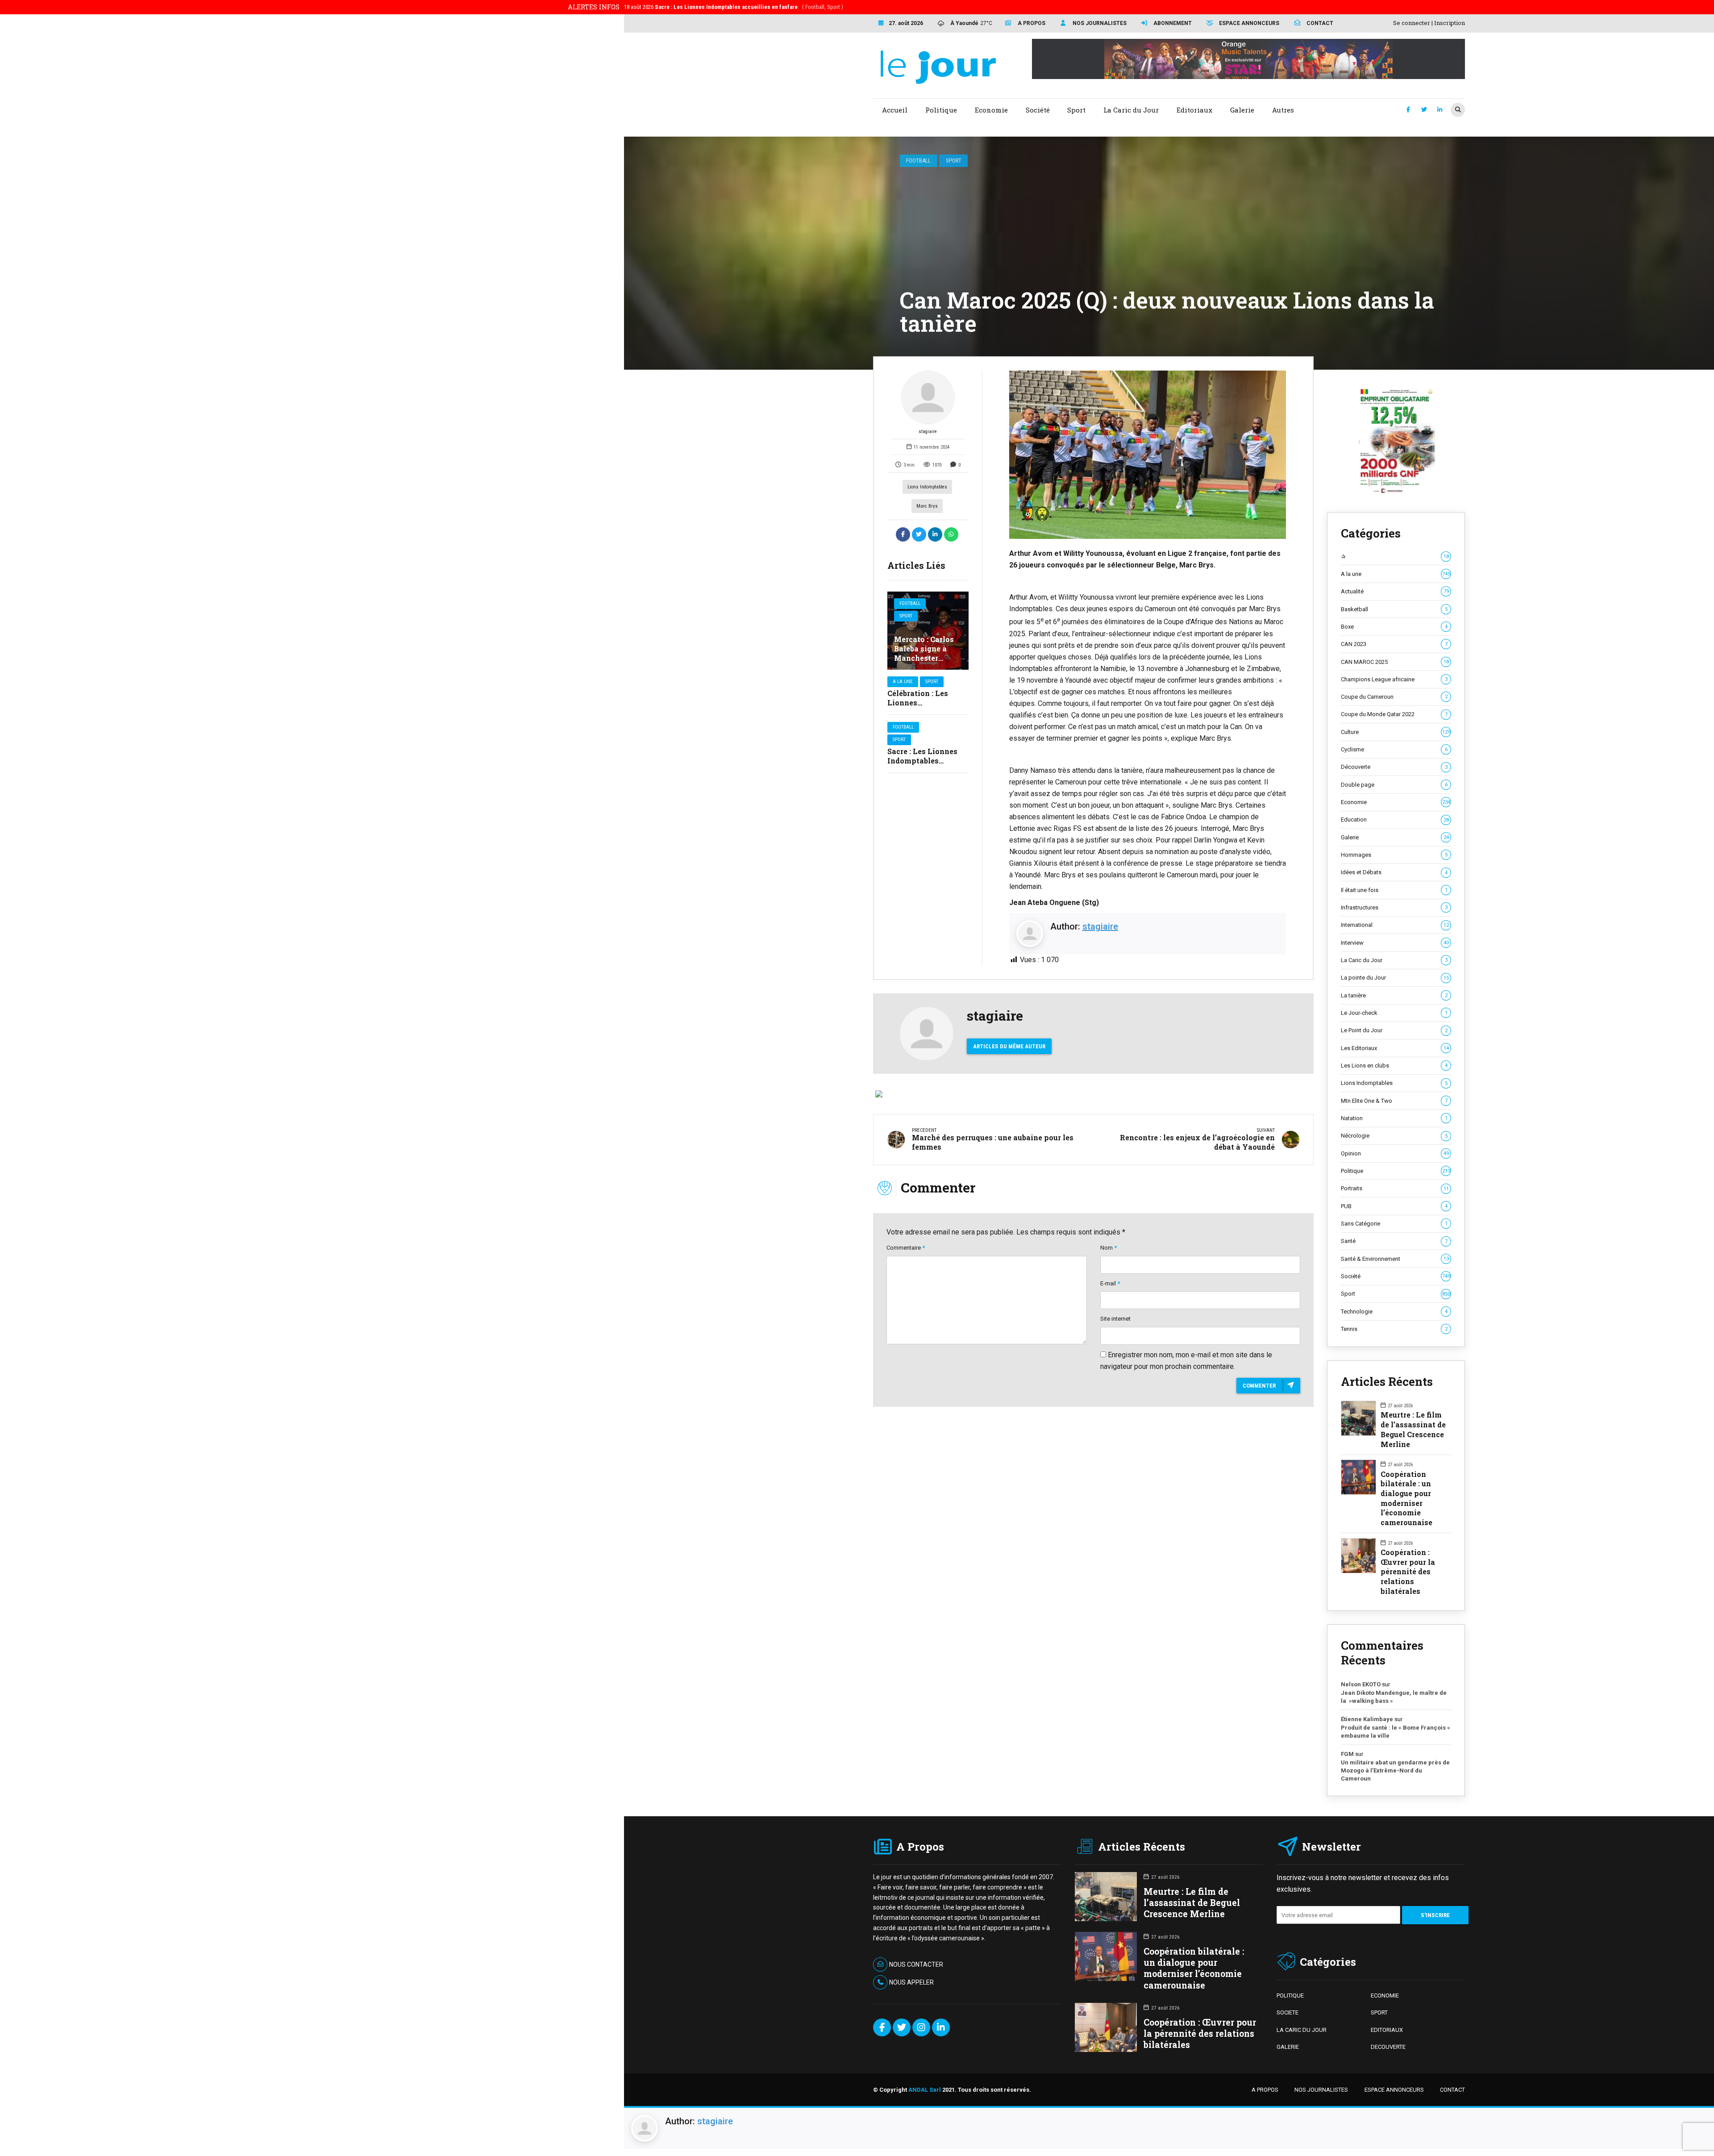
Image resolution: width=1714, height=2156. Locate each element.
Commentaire (906, 1248)
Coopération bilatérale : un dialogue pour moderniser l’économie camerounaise (1406, 1498)
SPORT (1379, 2012)
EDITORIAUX (1387, 2030)
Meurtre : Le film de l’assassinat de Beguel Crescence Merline (1413, 1429)
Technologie (1394, 1312)
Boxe (1394, 627)
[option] (1148, 455)
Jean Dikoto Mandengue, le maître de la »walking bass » (1394, 1697)
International (1395, 925)
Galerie (1395, 837)
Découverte (1394, 767)
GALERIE (1288, 2047)
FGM (1347, 1754)
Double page (1394, 785)
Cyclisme (1394, 749)
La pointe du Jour (1395, 978)
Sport (954, 161)
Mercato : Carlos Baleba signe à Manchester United (924, 653)
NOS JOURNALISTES (1321, 2090)
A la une (903, 682)
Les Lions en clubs (1394, 1065)
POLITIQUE (1290, 1995)
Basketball (1394, 609)
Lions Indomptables (927, 487)
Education (1395, 819)
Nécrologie (1394, 1136)
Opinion (1395, 1153)
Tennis (1394, 1329)
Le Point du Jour (1394, 1030)
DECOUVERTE (1388, 2047)
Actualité (1395, 591)
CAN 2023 (1394, 644)
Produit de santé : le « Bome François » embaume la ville (1396, 1732)
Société (1396, 1276)
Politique (1396, 1171)
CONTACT (1452, 2090)
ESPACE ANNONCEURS (1394, 2090)
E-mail (1110, 1283)
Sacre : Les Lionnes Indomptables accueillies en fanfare (927, 761)
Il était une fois (1394, 890)
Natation (1394, 1118)
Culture (1396, 732)
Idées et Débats (1394, 872)
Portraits (1395, 1188)
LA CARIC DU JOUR (1302, 2030)
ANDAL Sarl (925, 2090)
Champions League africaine (1394, 679)
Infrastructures (1394, 907)
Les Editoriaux (1395, 1048)
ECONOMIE (1385, 1995)
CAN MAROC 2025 (1395, 662)
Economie (1396, 802)
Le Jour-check (1394, 1013)
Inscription (1450, 23)
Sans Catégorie (1394, 1224)
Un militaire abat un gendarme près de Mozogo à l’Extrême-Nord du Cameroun (1395, 1770)
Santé (1394, 1241)
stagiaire (928, 432)
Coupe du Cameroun (1394, 697)
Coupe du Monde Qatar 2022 (1394, 714)
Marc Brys (927, 506)
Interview (1395, 943)
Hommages (1394, 855)
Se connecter (1412, 23)
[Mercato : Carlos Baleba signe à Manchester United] (928, 631)
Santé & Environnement (1395, 1259)
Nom (1109, 1248)
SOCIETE (1288, 2012)
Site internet (1115, 1319)
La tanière (1394, 995)
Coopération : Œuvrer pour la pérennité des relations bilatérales (1408, 1572)
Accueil (895, 110)
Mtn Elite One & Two (1394, 1101)
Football (918, 161)
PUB (1394, 1206)
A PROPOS (1265, 2090)
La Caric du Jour (1394, 960)
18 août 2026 (734, 7)
